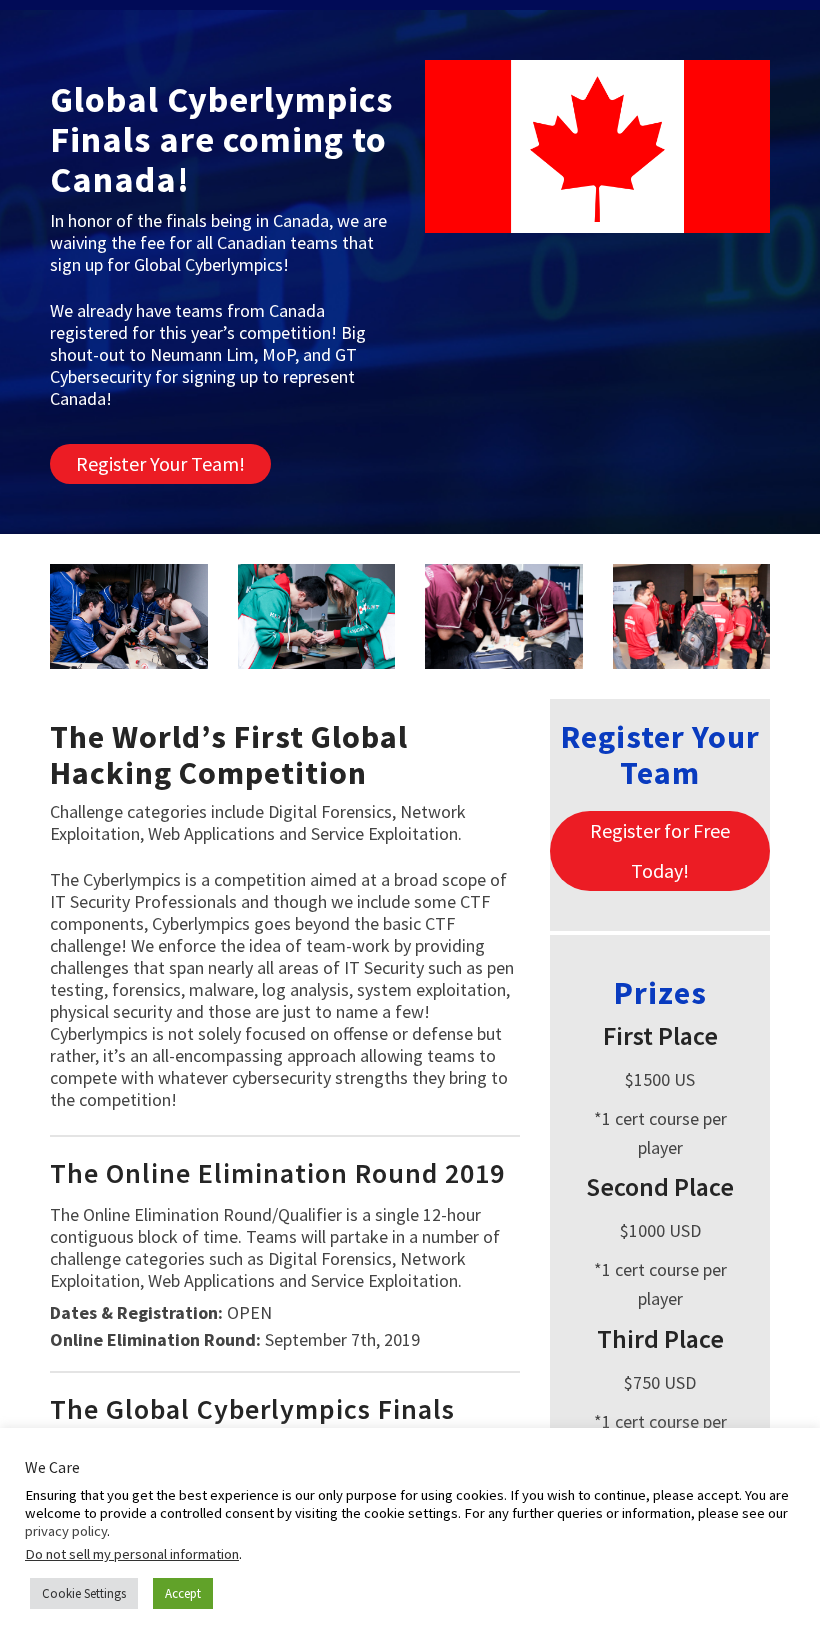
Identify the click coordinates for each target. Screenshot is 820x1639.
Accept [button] (183, 1593)
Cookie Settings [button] (84, 1593)
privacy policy (66, 1531)
